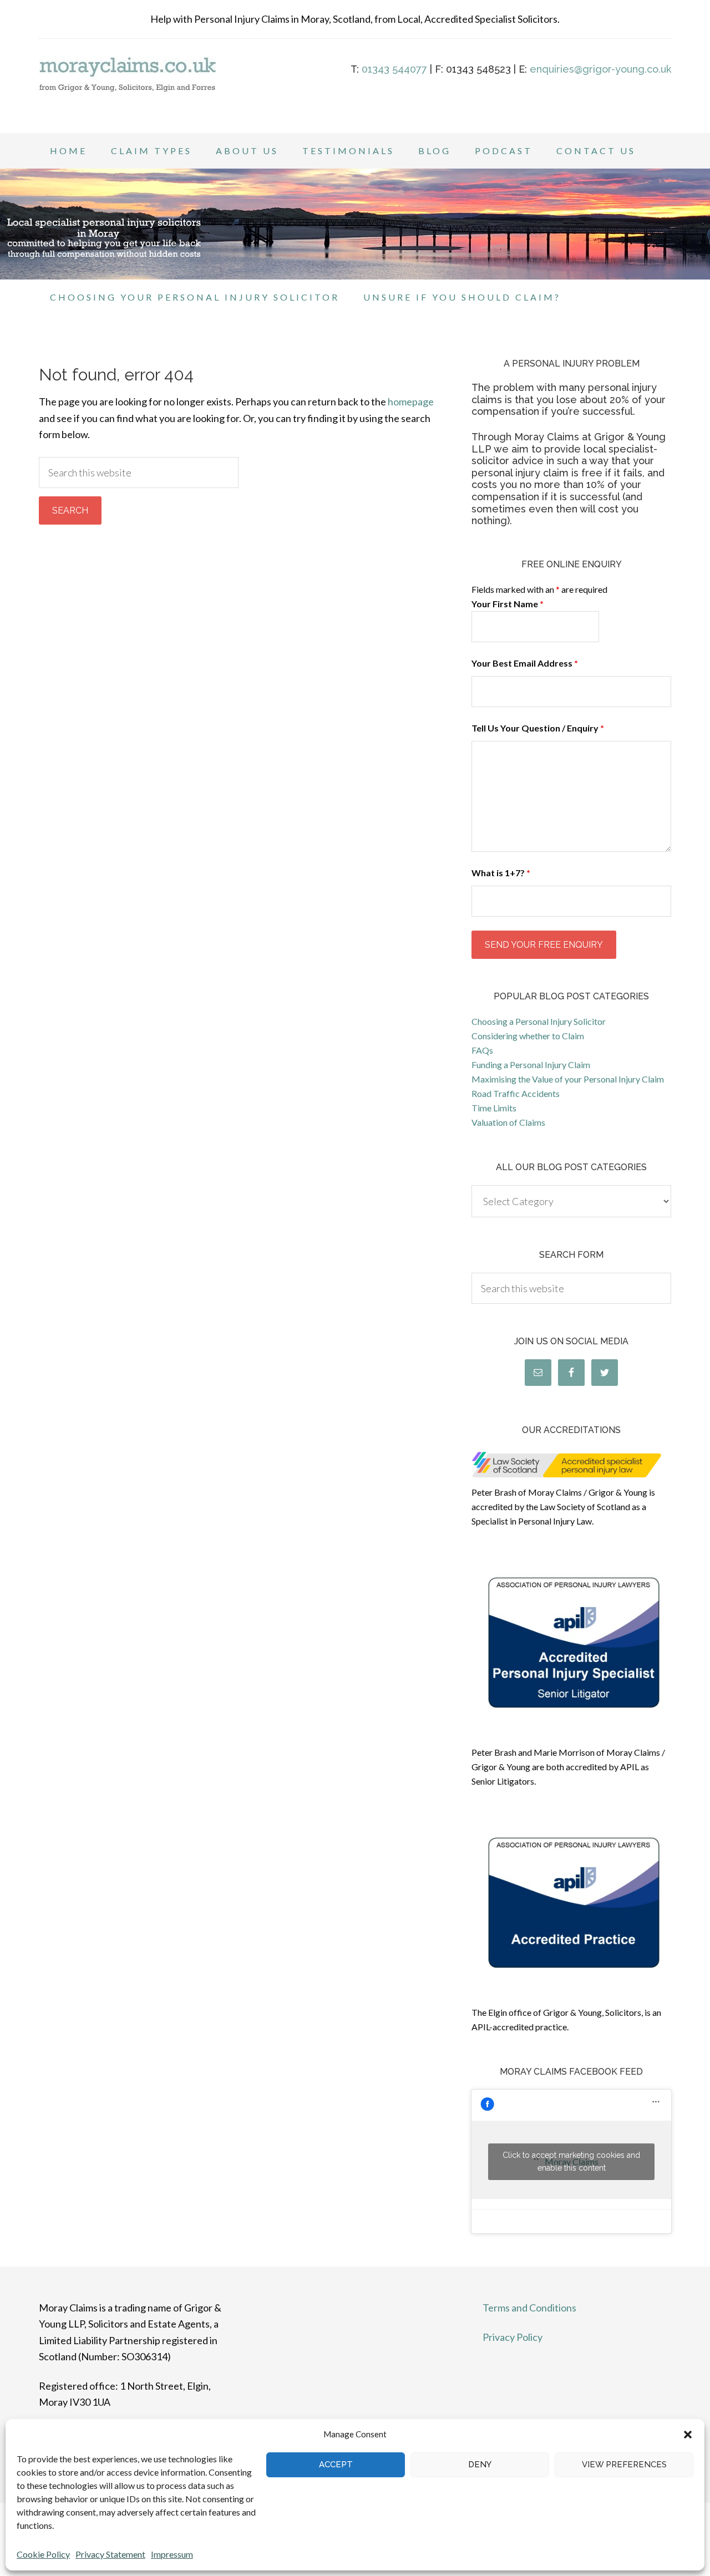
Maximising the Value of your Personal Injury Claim (568, 1079)
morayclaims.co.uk (128, 89)
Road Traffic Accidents (516, 1093)
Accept (336, 2465)
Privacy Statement (110, 2554)
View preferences (624, 2465)
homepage (411, 402)
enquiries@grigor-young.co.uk (600, 69)
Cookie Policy (43, 2554)
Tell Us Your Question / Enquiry (538, 728)
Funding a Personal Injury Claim (531, 1065)
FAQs (482, 1050)
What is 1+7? (501, 873)
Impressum (172, 2554)
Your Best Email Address (525, 663)
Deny (480, 2465)
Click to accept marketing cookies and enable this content (571, 2161)
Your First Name (508, 604)
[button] (688, 2435)
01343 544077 (394, 69)
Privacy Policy (513, 2337)
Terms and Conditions (529, 2308)
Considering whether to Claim (528, 1036)
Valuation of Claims (508, 1122)
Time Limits (494, 1108)
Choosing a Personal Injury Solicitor (539, 1021)
